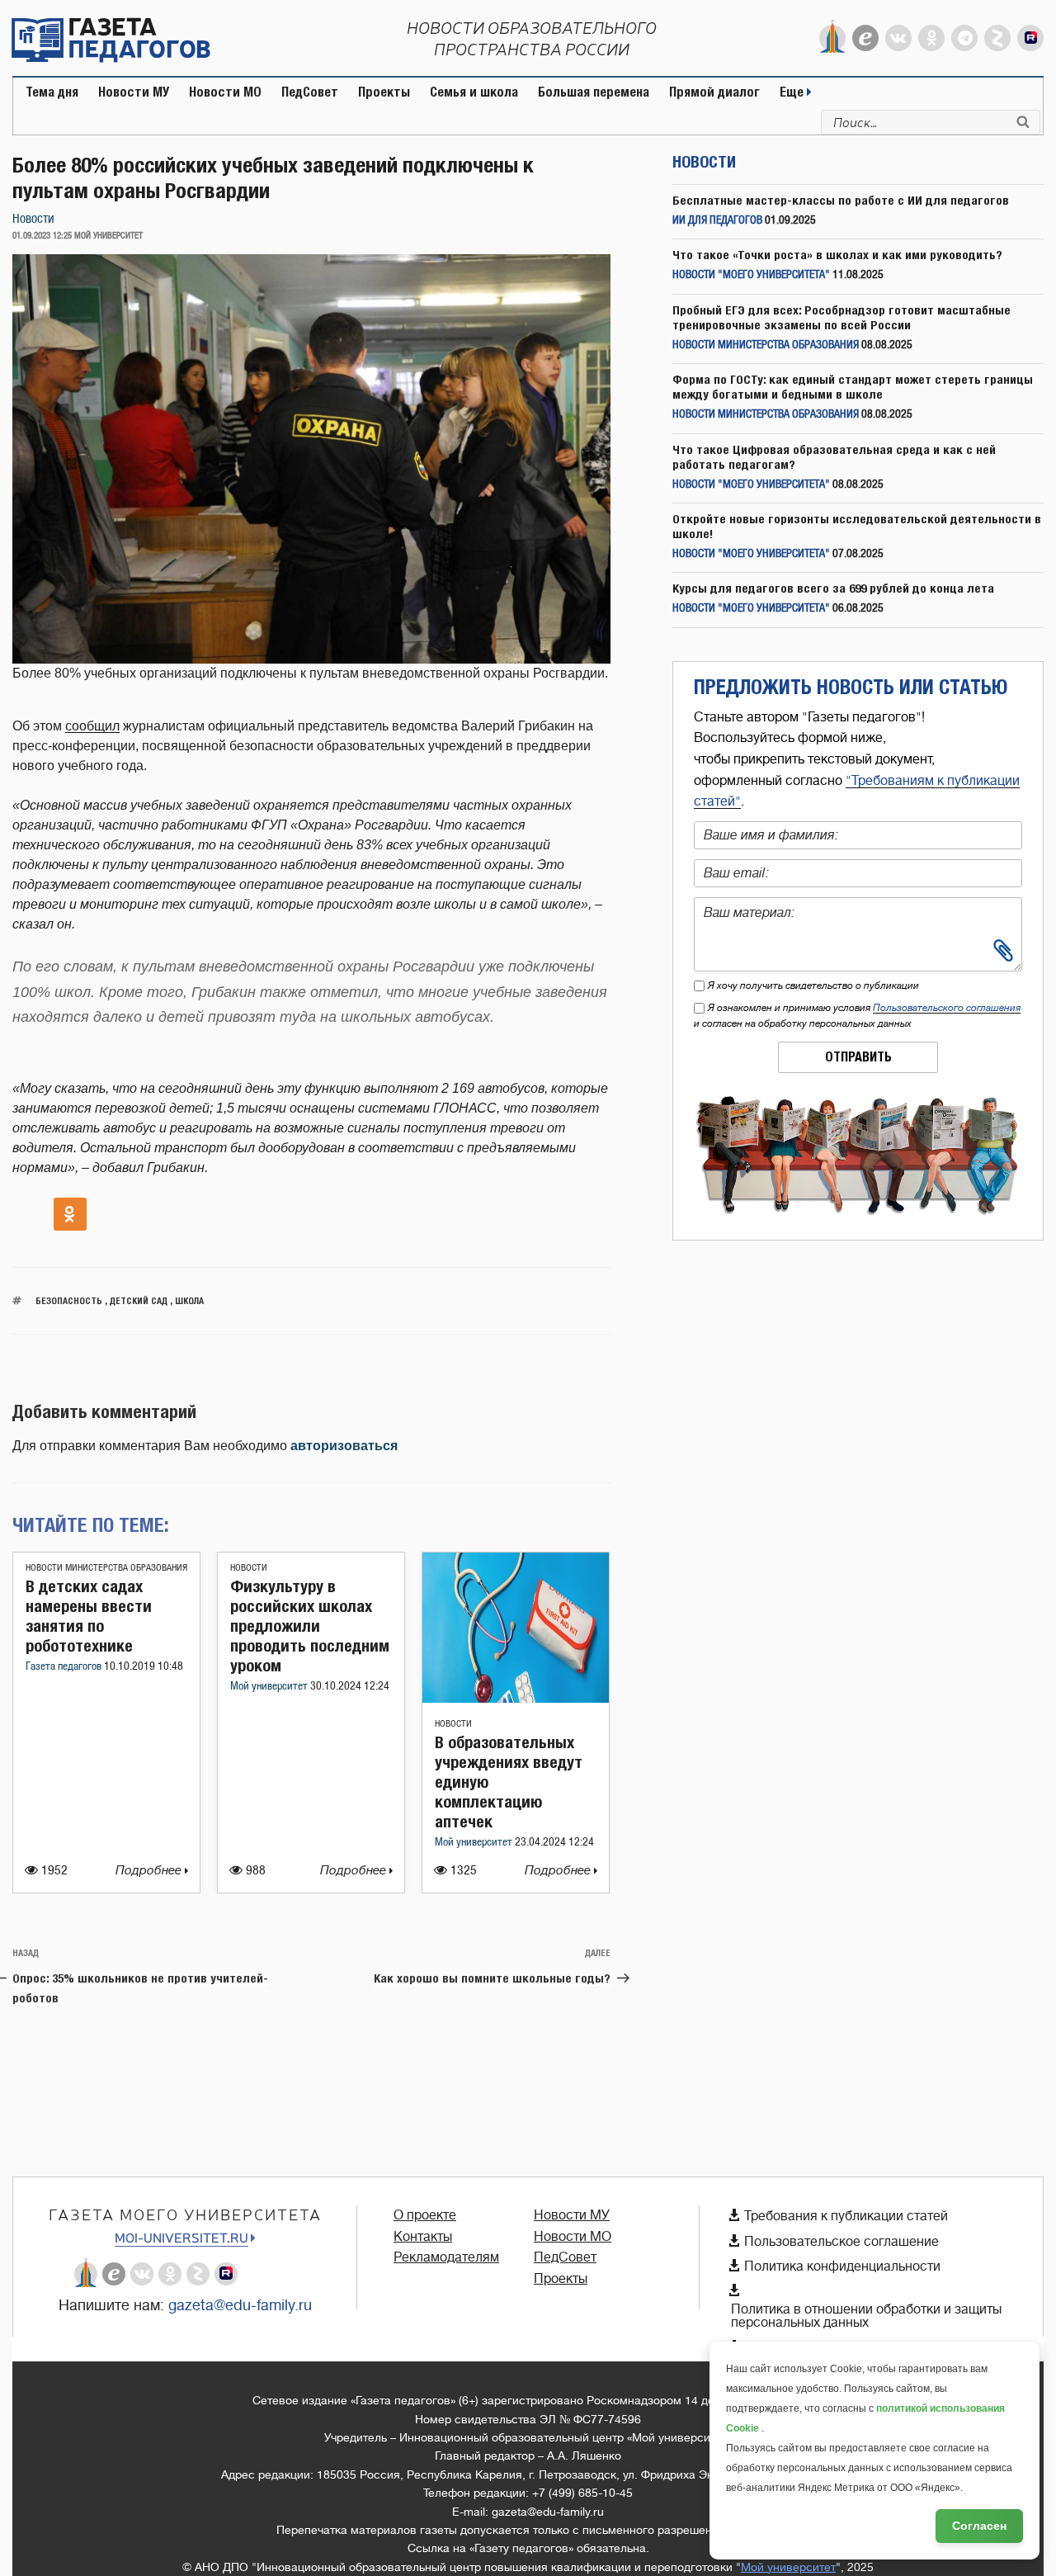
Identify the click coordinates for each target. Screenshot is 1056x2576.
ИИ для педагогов (717, 221)
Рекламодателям (446, 2257)
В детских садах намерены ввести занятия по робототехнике (89, 1616)
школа (189, 1300)
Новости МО (225, 92)
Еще (793, 92)
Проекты (384, 92)
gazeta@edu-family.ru (240, 2305)
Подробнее (150, 1871)
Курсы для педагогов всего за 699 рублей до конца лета (833, 588)
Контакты (423, 2237)
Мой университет (270, 1687)
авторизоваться (344, 1446)
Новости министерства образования (106, 1568)
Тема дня (52, 92)
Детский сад (139, 1300)
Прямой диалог (714, 92)
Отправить (858, 1057)
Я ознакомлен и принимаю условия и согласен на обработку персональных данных (857, 1016)
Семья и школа (474, 92)
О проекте (425, 2215)
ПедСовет (310, 92)
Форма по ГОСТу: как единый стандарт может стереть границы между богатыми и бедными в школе (853, 387)
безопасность (69, 1300)
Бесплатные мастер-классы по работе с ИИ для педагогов (841, 200)
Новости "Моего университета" (751, 275)
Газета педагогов (65, 1667)
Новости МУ (134, 92)
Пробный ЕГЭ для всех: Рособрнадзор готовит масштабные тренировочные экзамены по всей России (841, 317)
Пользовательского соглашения (947, 1008)
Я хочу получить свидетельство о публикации (813, 985)
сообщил (92, 726)
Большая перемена (594, 92)
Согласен (979, 2526)
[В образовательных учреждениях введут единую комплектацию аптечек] (516, 1698)
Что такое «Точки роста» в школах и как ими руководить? (837, 255)
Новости (33, 219)
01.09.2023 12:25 (42, 236)
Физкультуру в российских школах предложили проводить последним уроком (310, 1626)
